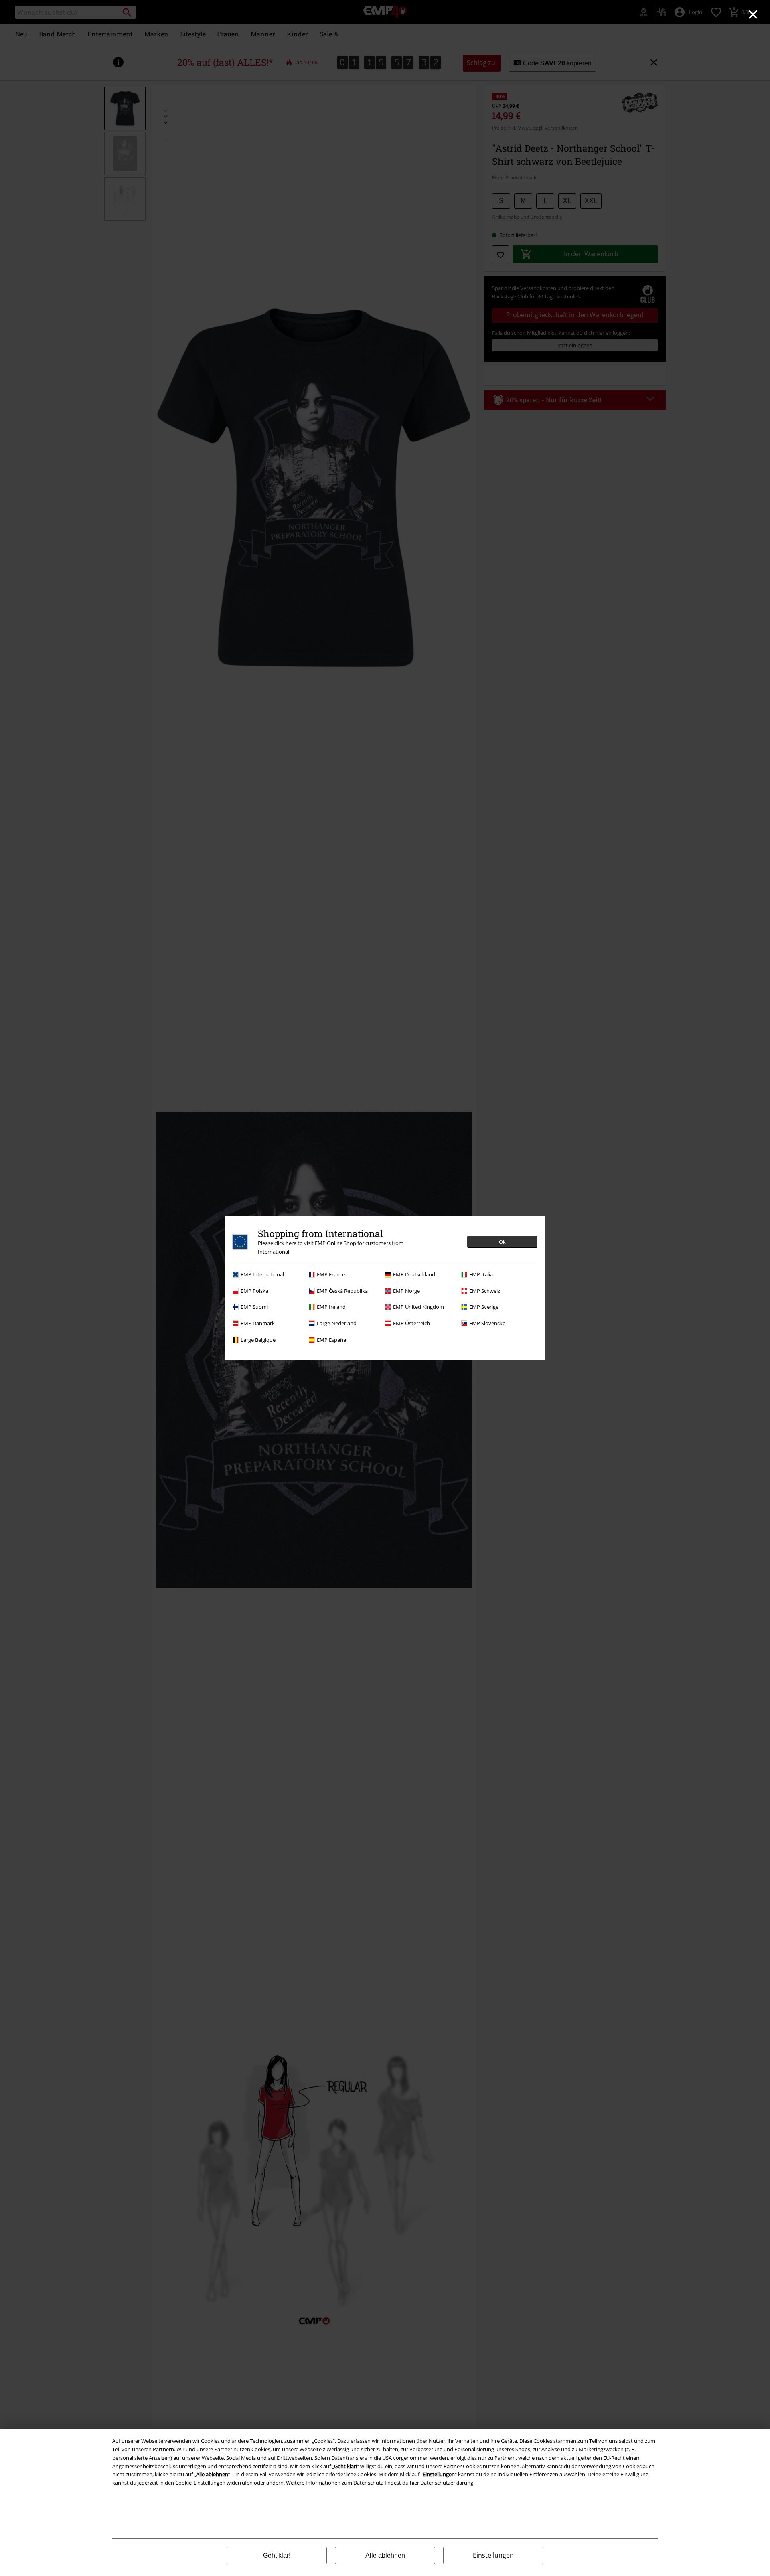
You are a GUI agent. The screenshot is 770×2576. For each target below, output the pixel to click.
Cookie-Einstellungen (200, 2483)
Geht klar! (277, 2555)
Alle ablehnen (385, 2555)
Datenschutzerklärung (447, 2483)
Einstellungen (493, 2555)
